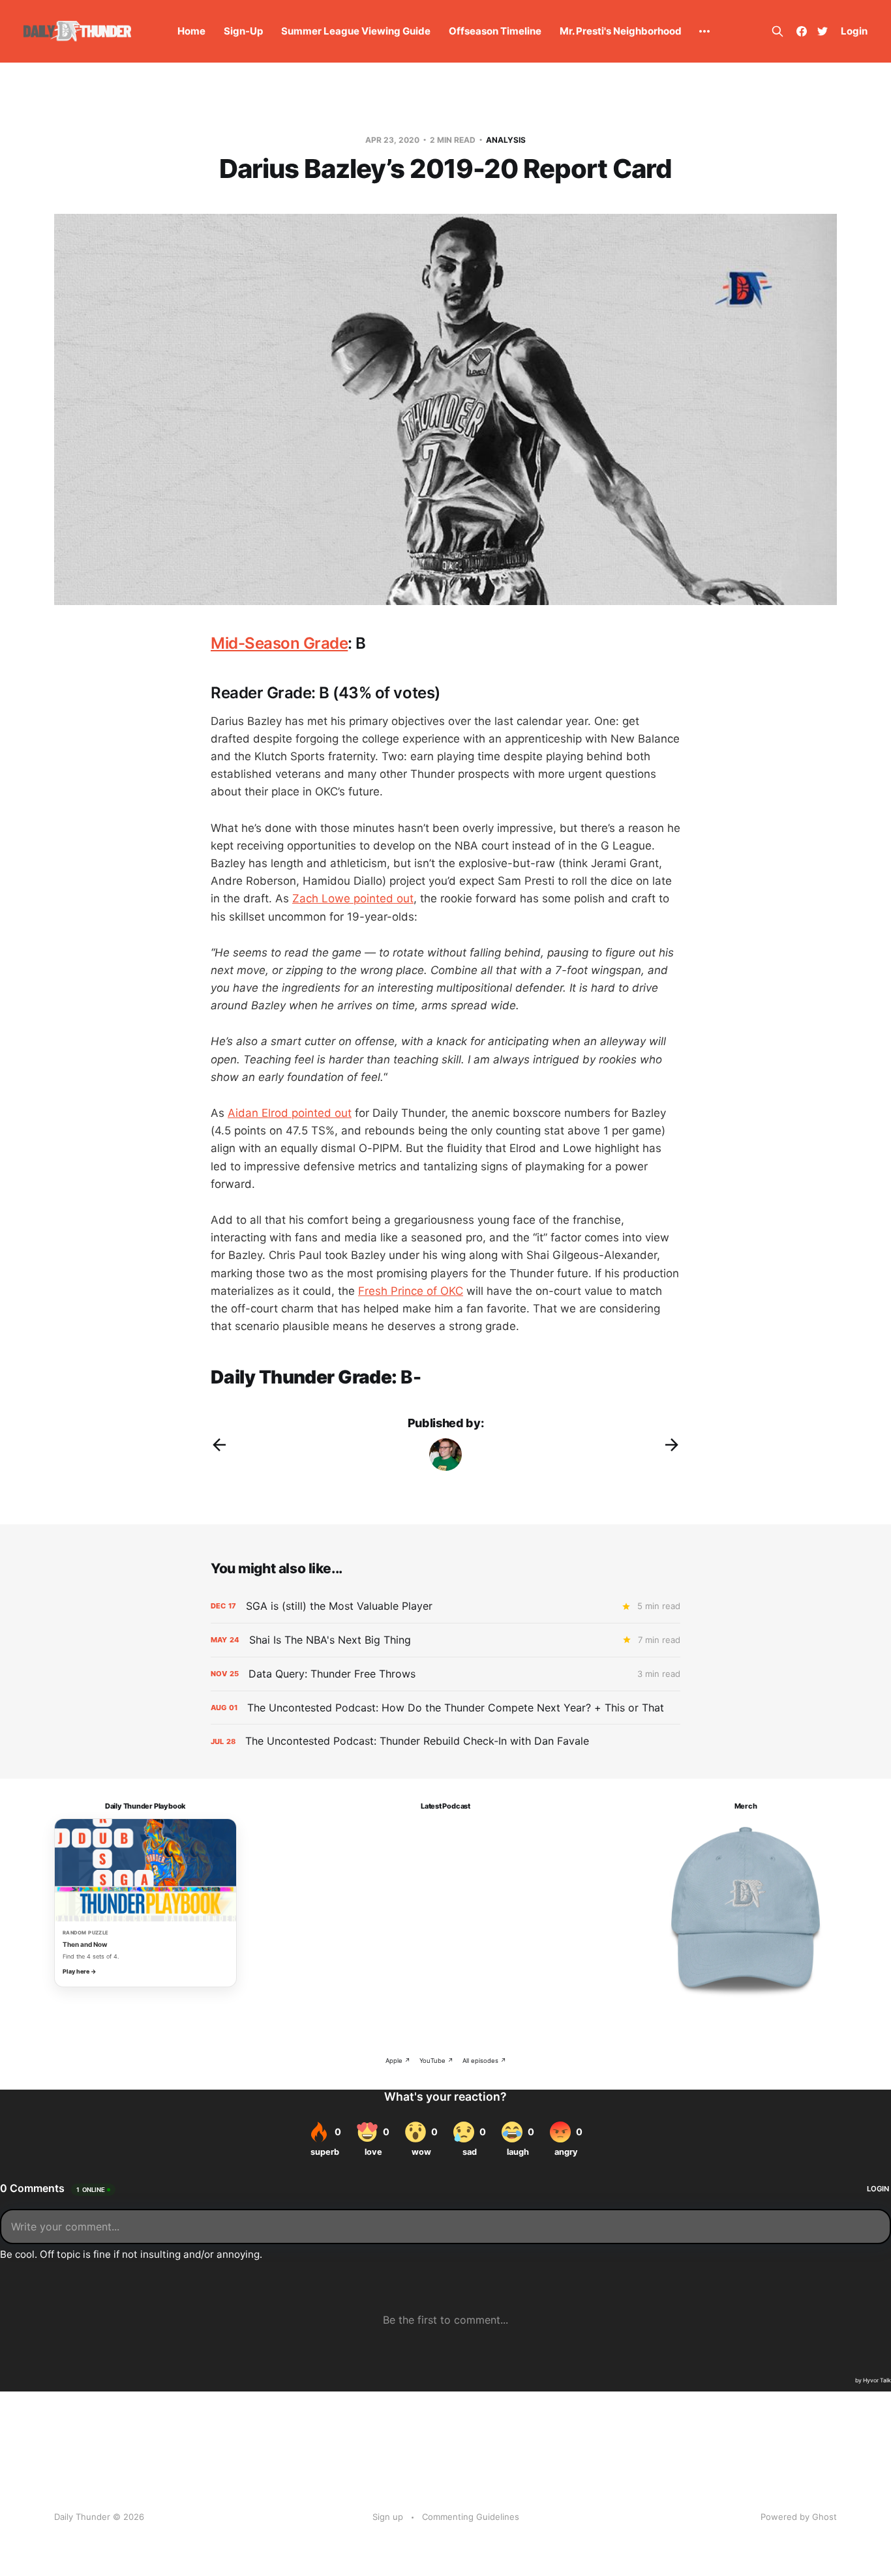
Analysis (506, 140)
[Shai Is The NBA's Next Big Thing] (445, 1640)
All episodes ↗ (484, 2061)
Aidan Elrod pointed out (290, 1113)
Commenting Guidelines (471, 2517)
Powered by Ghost (799, 2517)
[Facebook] (802, 31)
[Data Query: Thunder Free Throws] (445, 1674)
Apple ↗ (398, 2061)
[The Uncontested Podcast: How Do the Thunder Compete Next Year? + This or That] (445, 1708)
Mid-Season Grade (279, 643)
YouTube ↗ (436, 2061)
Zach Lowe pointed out (353, 898)
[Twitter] (823, 31)
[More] (704, 31)
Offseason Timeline (495, 31)
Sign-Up (243, 31)
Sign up (388, 2517)
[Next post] (672, 1445)
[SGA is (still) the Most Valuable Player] (445, 1606)
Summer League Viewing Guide (356, 31)
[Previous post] (219, 1445)
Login (854, 31)
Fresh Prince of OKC (411, 1291)
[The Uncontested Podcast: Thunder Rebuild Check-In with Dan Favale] (445, 1741)
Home (191, 31)
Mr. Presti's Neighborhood (621, 31)
